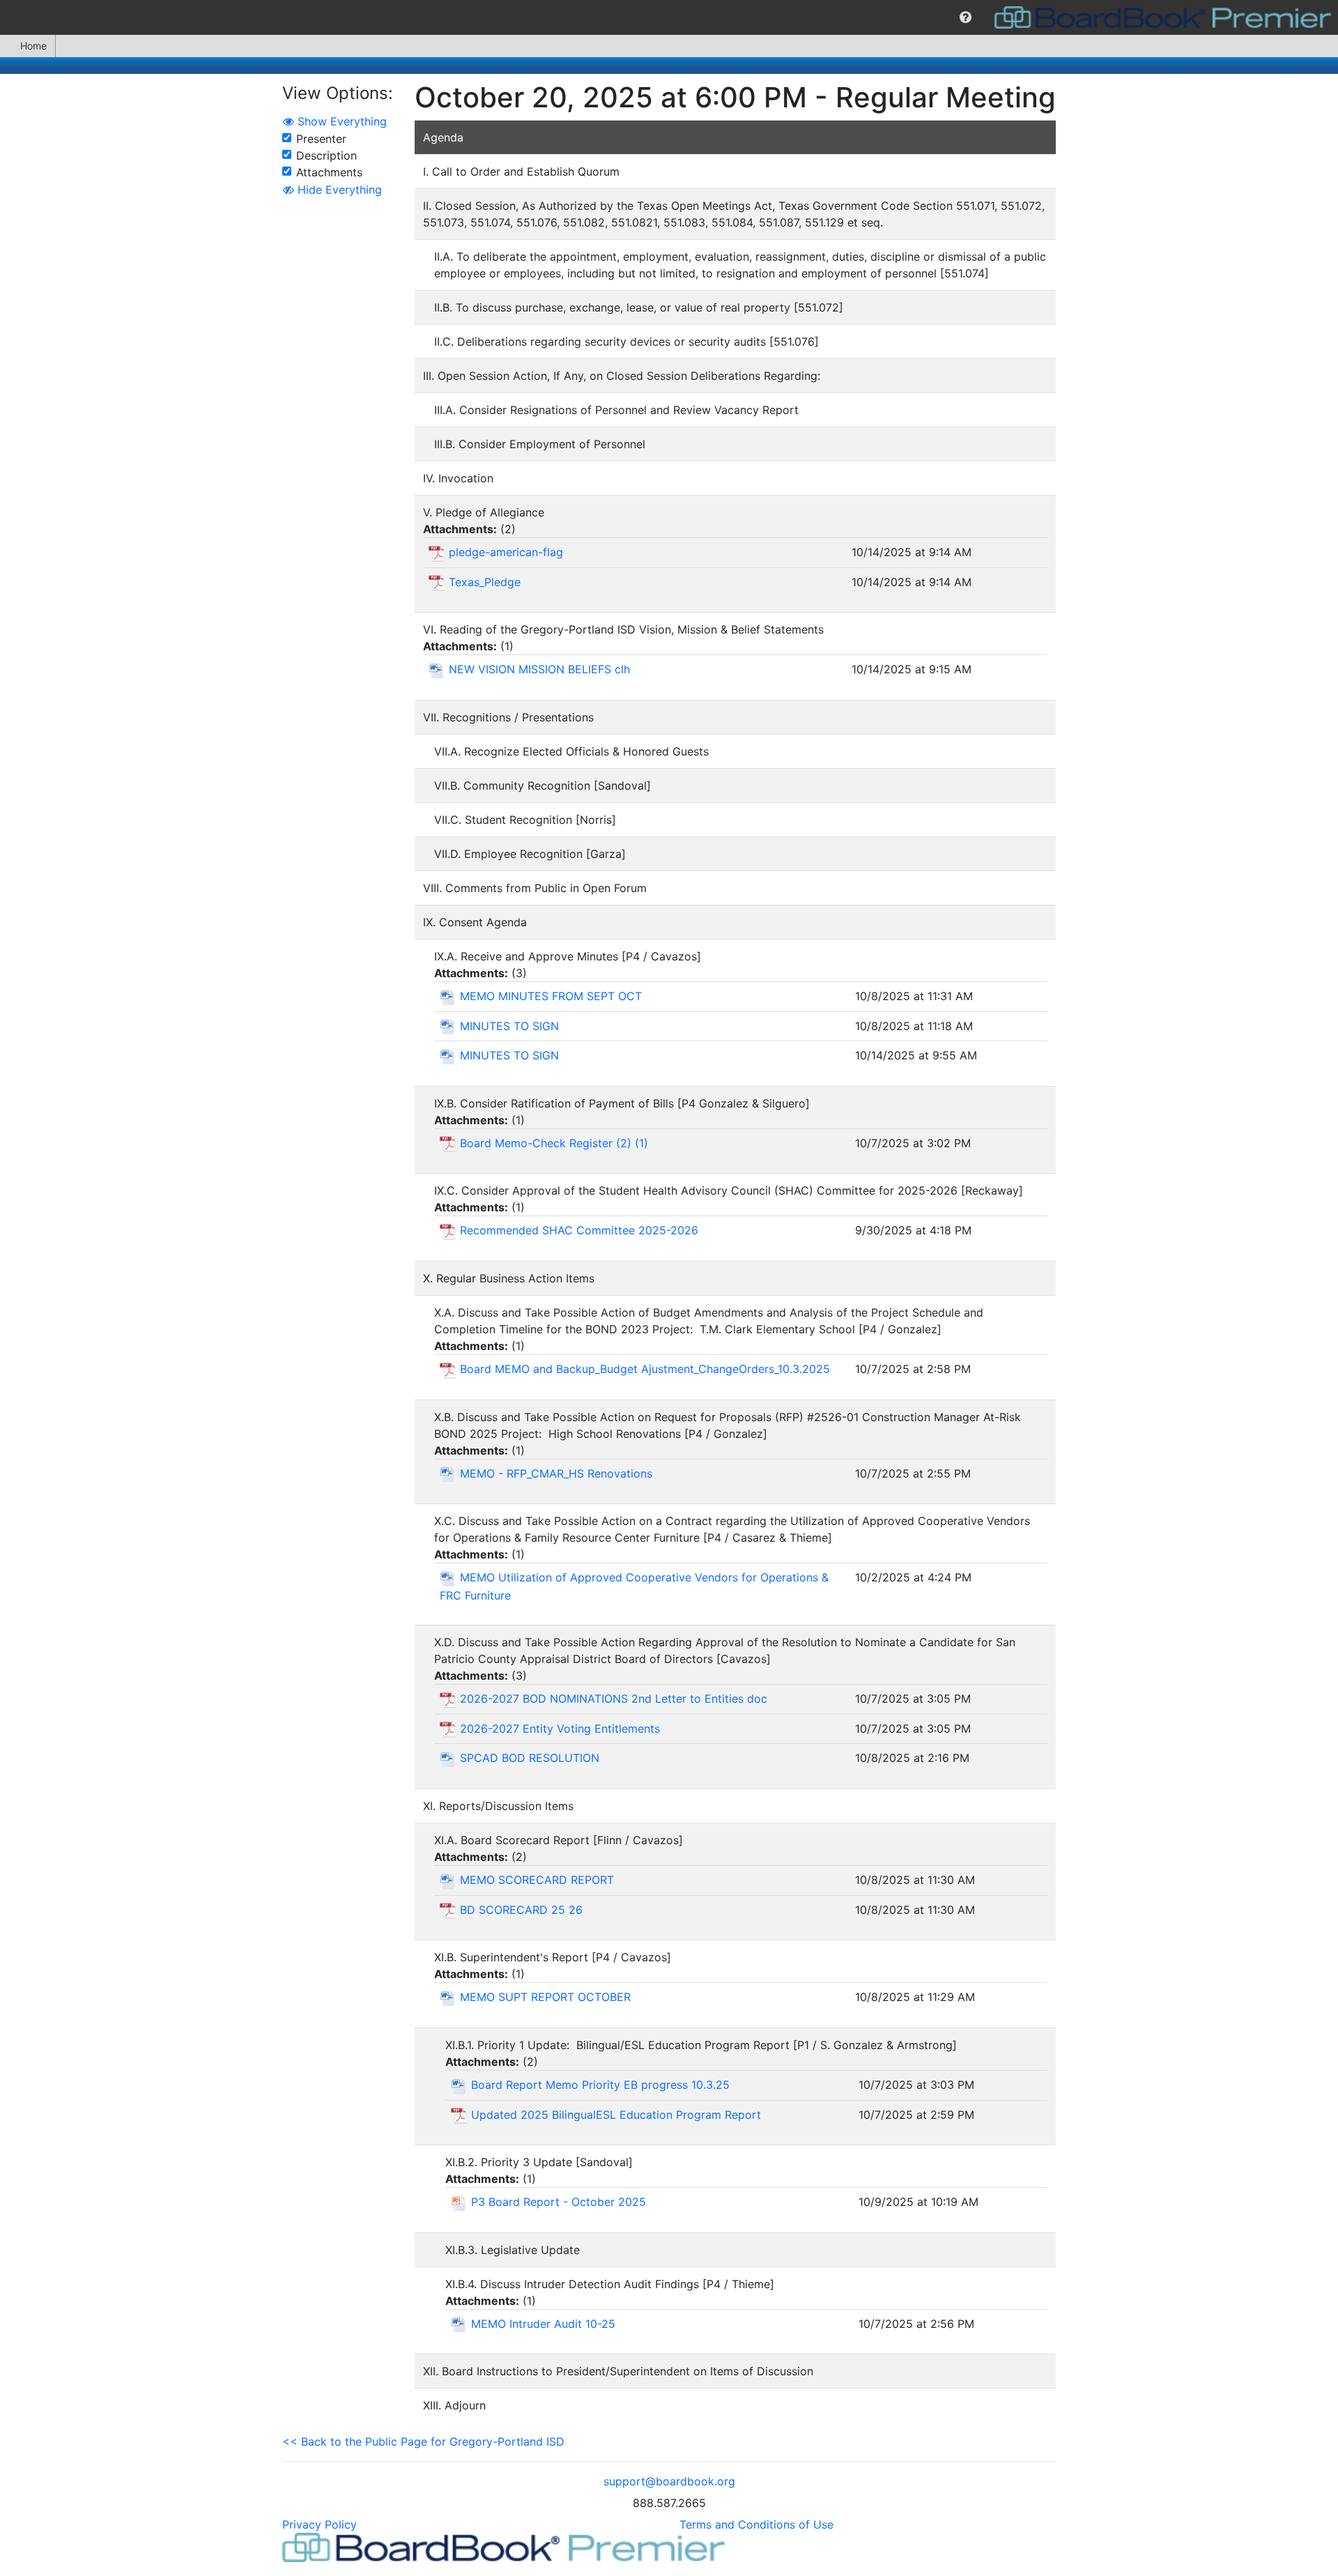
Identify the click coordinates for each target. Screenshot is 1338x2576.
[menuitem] (966, 17)
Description (326, 155)
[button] (966, 17)
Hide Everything (338, 190)
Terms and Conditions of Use (756, 2524)
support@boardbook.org (669, 2481)
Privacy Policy (320, 2524)
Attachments (329, 172)
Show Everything (340, 121)
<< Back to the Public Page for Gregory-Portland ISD (423, 2441)
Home (33, 46)
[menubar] (669, 17)
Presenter (321, 139)
